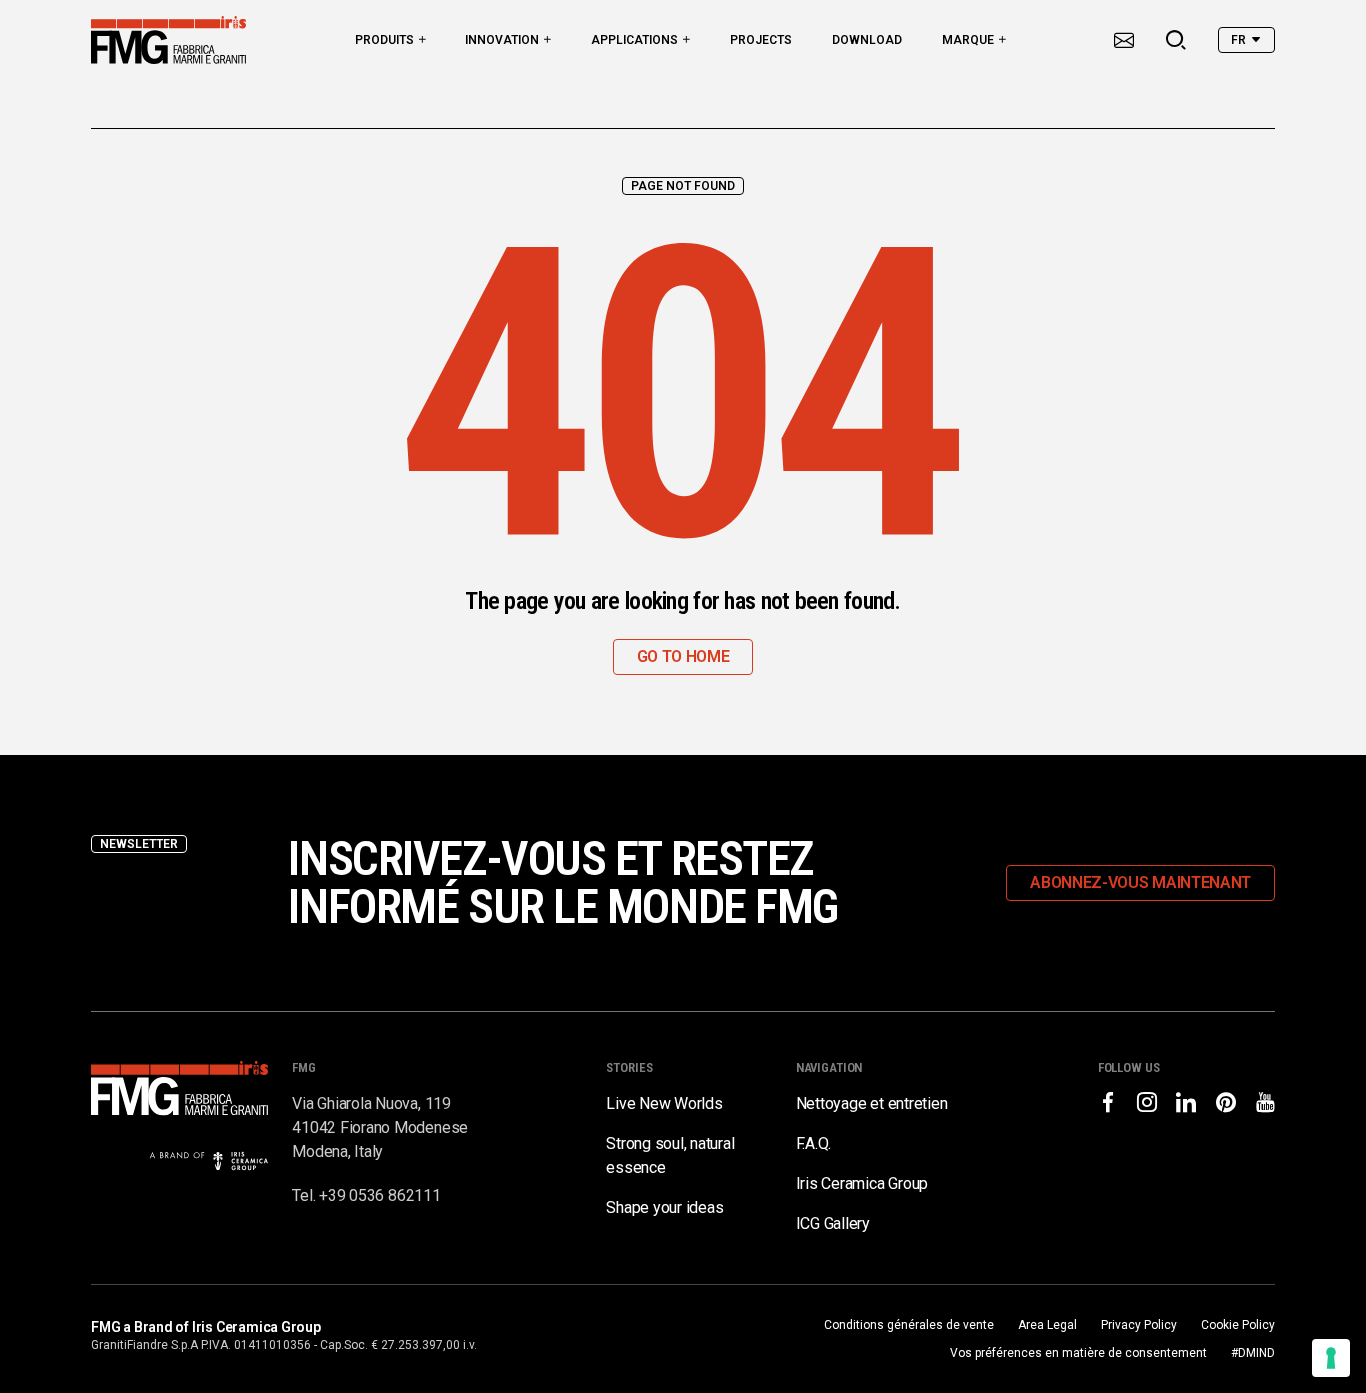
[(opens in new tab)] (1108, 1102)
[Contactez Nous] (1124, 40)
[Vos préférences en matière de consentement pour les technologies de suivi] (1331, 1358)
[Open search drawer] (1176, 40)
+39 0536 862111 (379, 1195)
